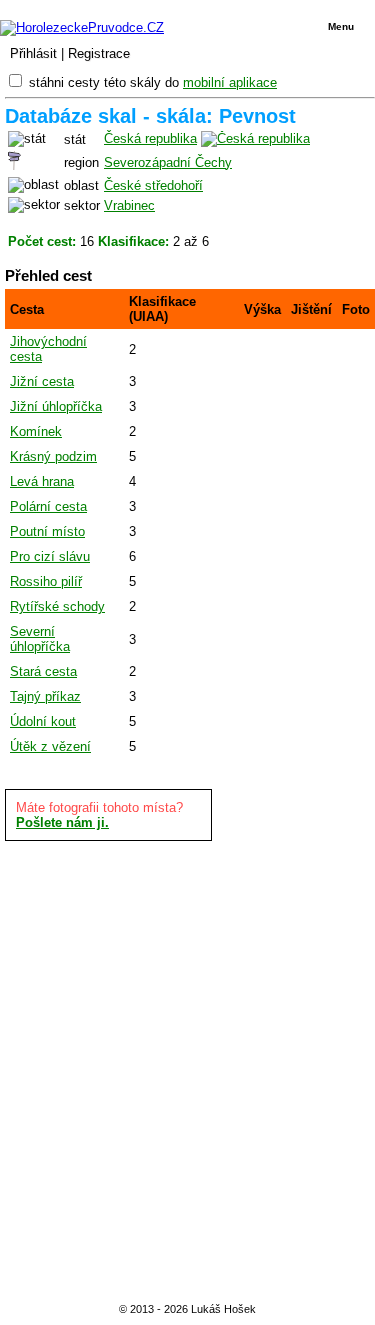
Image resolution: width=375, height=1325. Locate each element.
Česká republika (150, 138)
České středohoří (153, 185)
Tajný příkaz (45, 696)
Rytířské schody (57, 606)
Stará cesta (43, 671)
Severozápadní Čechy (168, 162)
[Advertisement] (187, 1068)
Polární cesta (48, 506)
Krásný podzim (53, 456)
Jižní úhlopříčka (56, 406)
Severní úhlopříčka (40, 639)
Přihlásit (33, 53)
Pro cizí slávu (50, 556)
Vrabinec (129, 205)
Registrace (99, 53)
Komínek (36, 431)
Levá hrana (42, 481)
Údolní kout (43, 721)
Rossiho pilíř (46, 581)
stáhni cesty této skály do (153, 82)
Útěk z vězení (50, 746)
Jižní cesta (42, 381)
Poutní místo (47, 531)
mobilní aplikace (230, 82)
